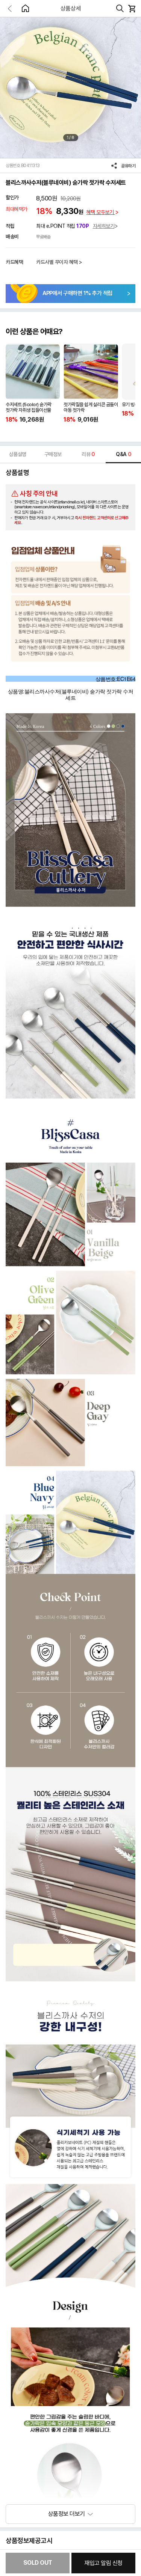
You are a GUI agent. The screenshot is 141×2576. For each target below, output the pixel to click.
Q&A (123, 454)
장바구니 (132, 9)
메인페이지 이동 (25, 8)
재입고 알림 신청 (103, 2563)
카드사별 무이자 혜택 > (59, 262)
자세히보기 (104, 226)
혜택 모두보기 (101, 212)
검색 (120, 9)
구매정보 (53, 454)
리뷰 (88, 454)
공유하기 (128, 166)
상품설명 (18, 454)
